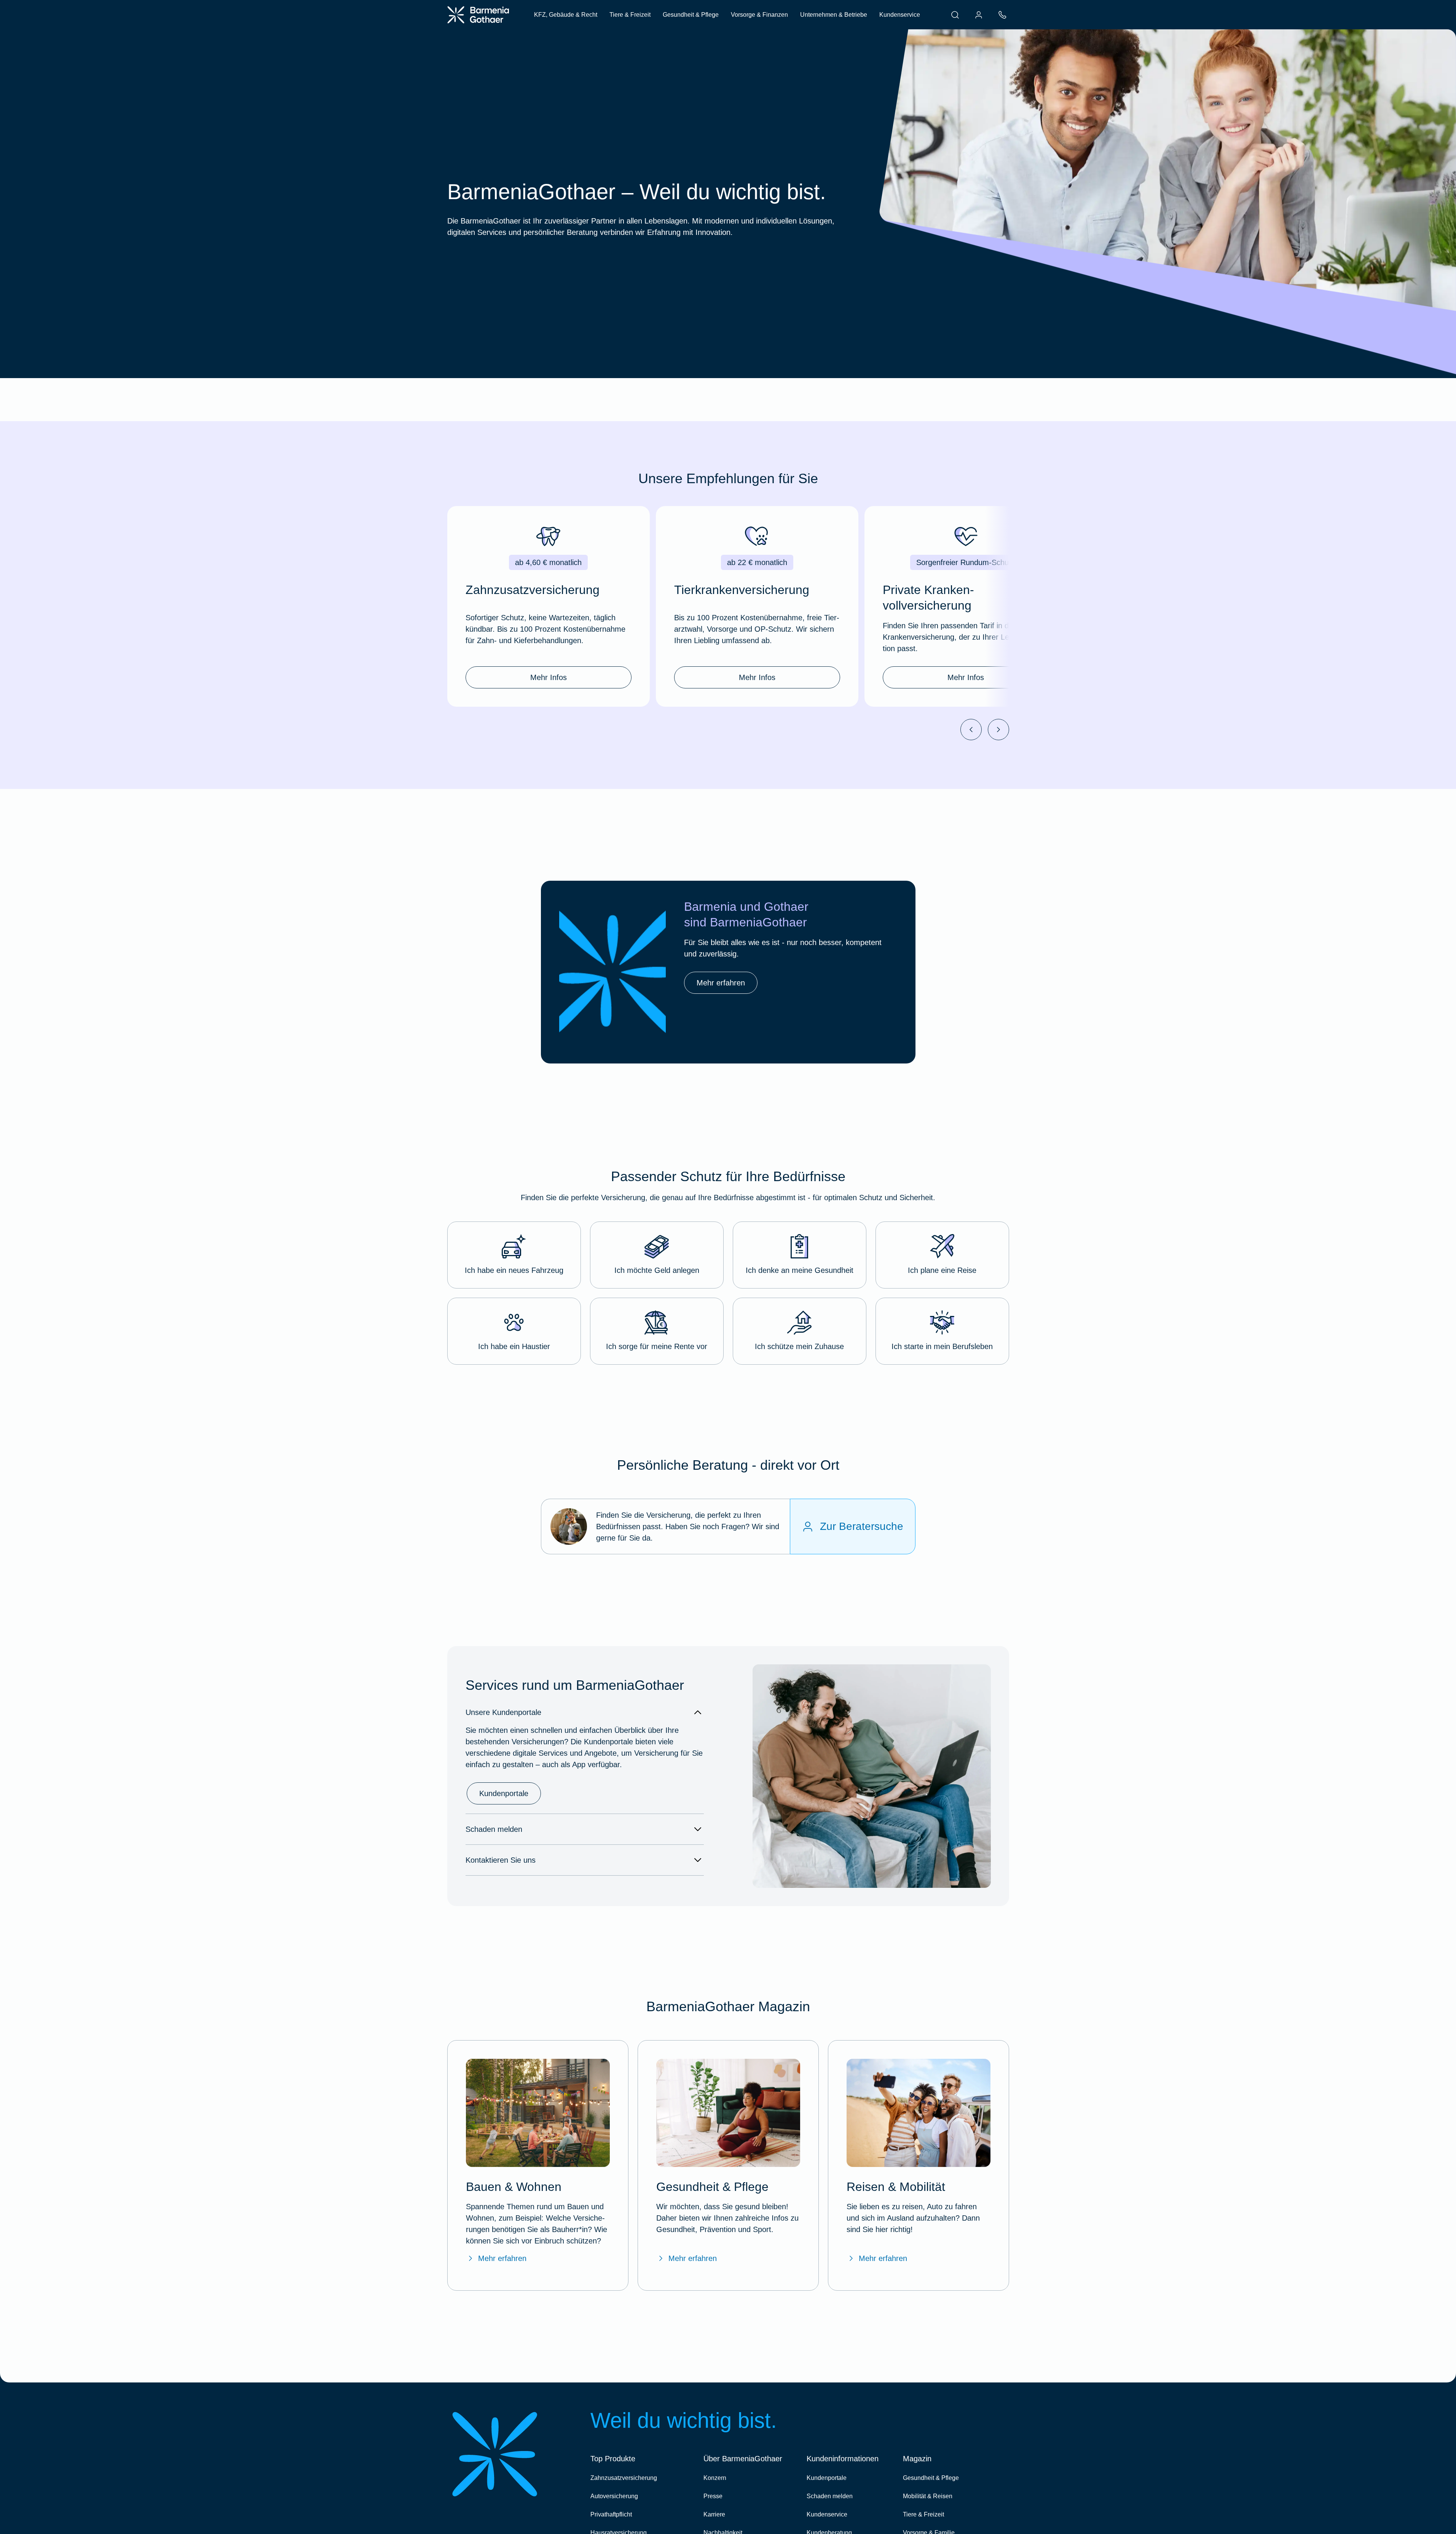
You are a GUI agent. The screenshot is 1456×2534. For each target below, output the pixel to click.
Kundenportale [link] (504, 1793)
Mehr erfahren (502, 2258)
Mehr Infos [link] (549, 677)
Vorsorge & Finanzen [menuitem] (759, 15)
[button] (514, 1255)
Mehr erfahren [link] (721, 983)
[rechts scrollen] (998, 730)
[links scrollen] (971, 730)
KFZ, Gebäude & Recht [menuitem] (566, 15)
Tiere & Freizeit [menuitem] (630, 15)
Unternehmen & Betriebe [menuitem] (834, 15)
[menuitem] (955, 15)
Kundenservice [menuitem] (900, 15)
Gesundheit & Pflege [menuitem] (691, 15)
